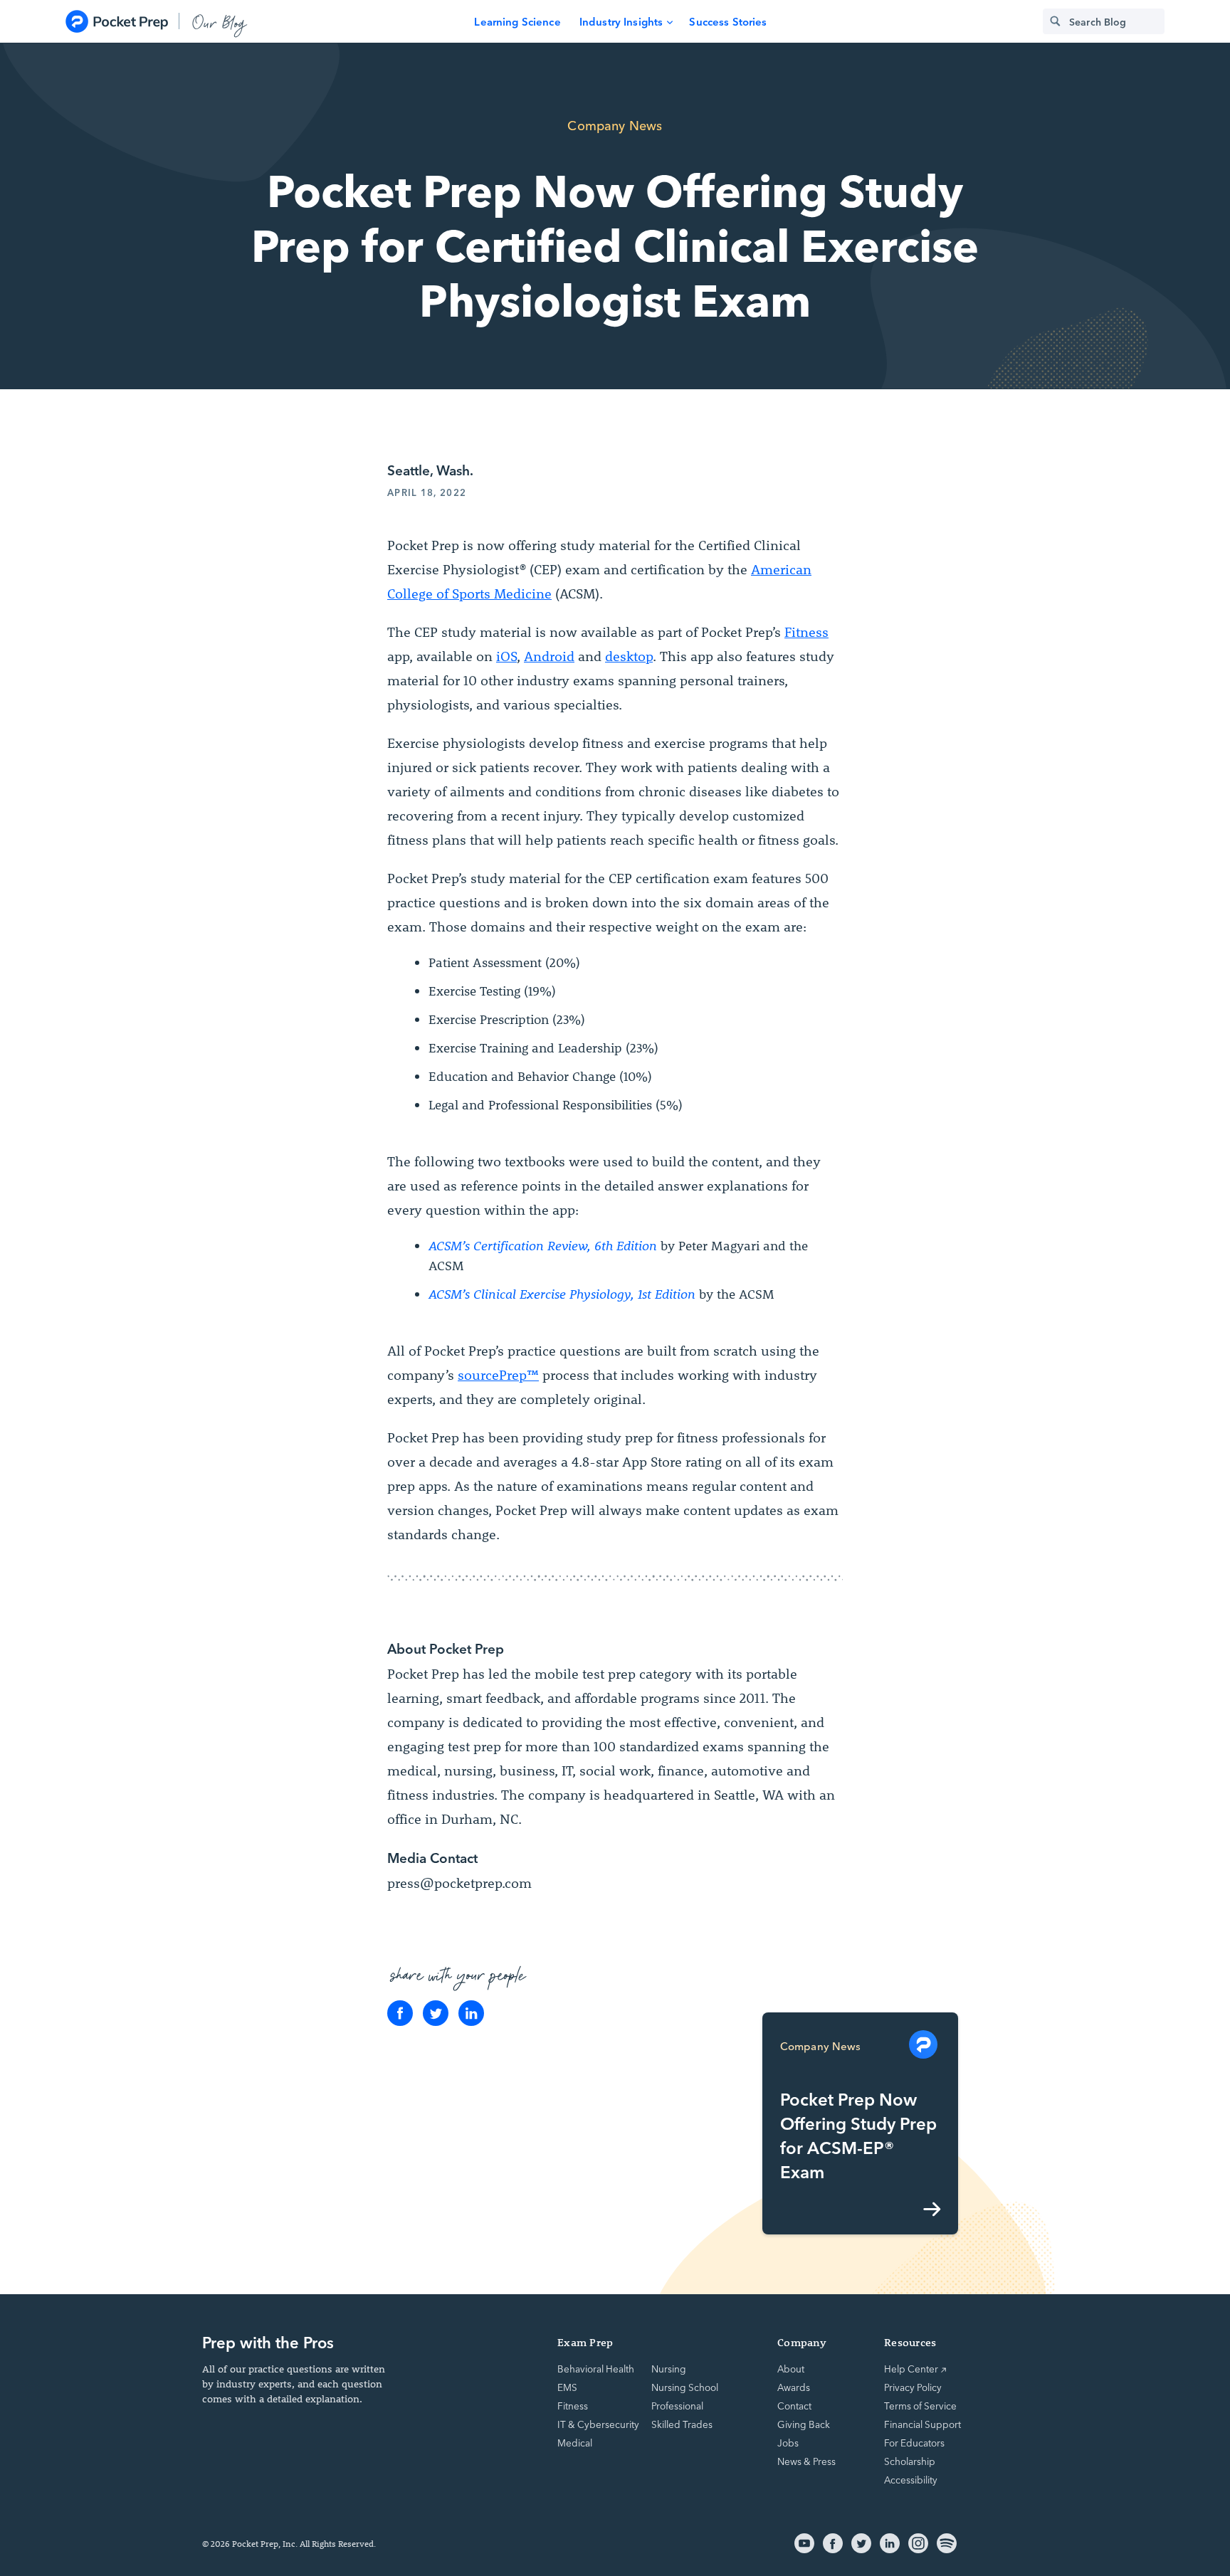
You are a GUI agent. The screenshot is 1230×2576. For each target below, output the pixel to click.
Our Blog (220, 21)
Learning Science (517, 21)
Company (802, 2342)
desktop (629, 656)
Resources (910, 2342)
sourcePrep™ (498, 1375)
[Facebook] (400, 2013)
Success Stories (728, 21)
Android (549, 656)
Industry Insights (621, 21)
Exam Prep (585, 2342)
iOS (506, 656)
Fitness (806, 632)
